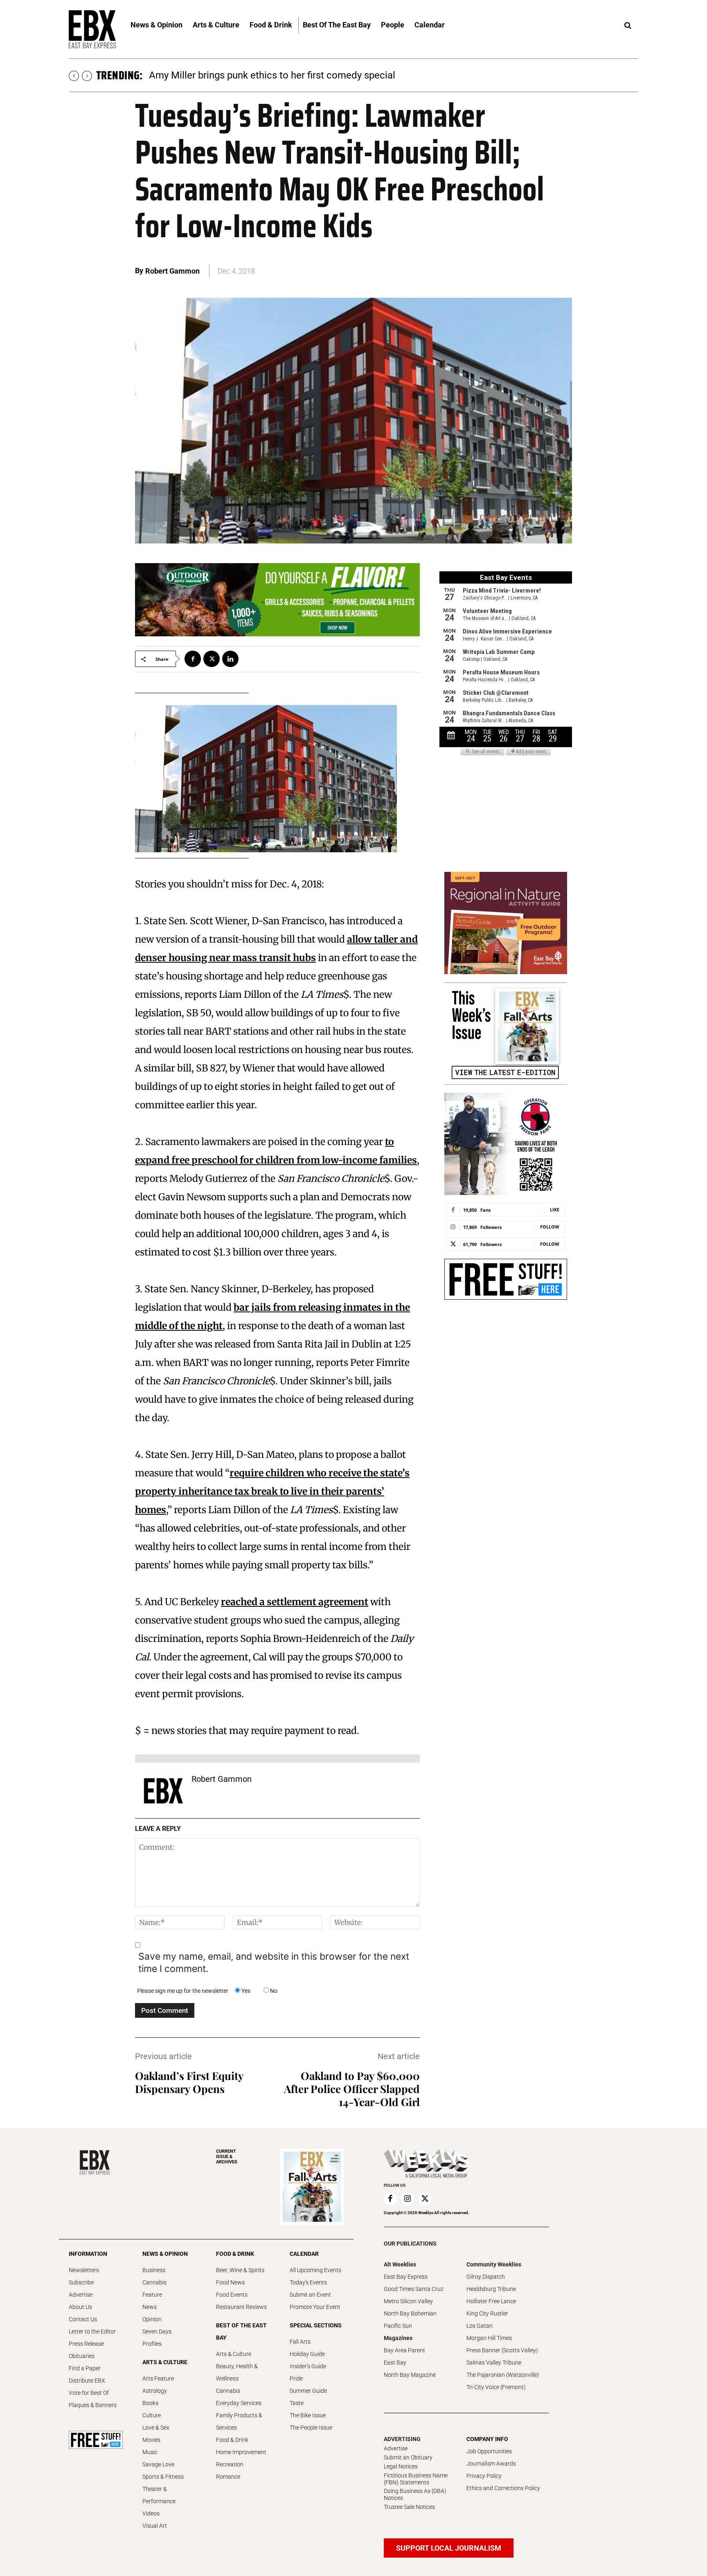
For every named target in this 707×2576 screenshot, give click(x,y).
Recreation (230, 2464)
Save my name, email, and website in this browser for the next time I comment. (274, 1963)
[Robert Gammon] (163, 1791)
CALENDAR (304, 2254)
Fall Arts (300, 2342)
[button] (628, 26)
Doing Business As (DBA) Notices (415, 2494)
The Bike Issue (308, 2415)
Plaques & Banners (93, 2405)
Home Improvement (241, 2452)
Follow (550, 1227)
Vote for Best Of (89, 2393)
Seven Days (157, 2331)
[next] (87, 76)
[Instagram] (408, 2199)
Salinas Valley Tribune (494, 2363)
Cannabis (154, 2282)
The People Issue (311, 2428)
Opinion (152, 2319)
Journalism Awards (491, 2464)
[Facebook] (193, 659)
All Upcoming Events (315, 2270)
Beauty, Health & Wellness (237, 2372)
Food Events (232, 2295)
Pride (296, 2378)
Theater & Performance (159, 2495)
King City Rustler (487, 2313)
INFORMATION (88, 2254)
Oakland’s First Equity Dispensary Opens (189, 2082)
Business (154, 2270)
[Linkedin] (230, 659)
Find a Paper (85, 2368)
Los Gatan (480, 2326)
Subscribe (81, 2282)
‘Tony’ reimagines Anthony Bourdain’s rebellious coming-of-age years (298, 75)
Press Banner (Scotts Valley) (502, 2350)
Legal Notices (401, 2466)
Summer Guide (308, 2391)
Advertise (81, 2295)
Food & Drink (232, 2440)
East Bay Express (406, 2277)
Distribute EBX (87, 2381)
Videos (151, 2513)
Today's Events (308, 2282)
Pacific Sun (398, 2326)
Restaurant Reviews (241, 2307)
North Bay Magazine (410, 2375)
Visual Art (155, 2526)
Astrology (155, 2391)
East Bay (395, 2363)
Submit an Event (310, 2295)
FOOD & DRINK (235, 2254)
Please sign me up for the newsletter (183, 1991)
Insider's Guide (308, 2366)
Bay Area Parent (404, 2350)
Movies (151, 2440)
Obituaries (82, 2356)
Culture (152, 2415)
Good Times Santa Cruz (414, 2289)
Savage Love (158, 2464)
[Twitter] (212, 659)
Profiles (152, 2344)
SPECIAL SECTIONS (316, 2325)
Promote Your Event (315, 2307)
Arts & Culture (234, 2354)
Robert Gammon (172, 271)
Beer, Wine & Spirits (240, 2270)
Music (150, 2452)
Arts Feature (158, 2378)
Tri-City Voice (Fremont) (496, 2387)
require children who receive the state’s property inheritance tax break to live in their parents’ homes (272, 1491)
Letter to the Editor (92, 2331)
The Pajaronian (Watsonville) (503, 2375)
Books (150, 2403)
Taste (297, 2403)
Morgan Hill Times (489, 2338)
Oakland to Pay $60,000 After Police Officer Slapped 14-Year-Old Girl (352, 2089)
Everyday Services (239, 2403)
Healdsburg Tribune (491, 2289)
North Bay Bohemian (410, 2313)
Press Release (86, 2344)
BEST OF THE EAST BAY (241, 2331)
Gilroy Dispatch (486, 2277)
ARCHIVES (227, 2157)
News (150, 2307)
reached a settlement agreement (295, 1602)
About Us (80, 2307)
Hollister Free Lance (491, 2301)
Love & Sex (156, 2428)
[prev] (74, 76)
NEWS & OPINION (165, 2254)
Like (555, 1209)
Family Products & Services (239, 2421)
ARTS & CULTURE (165, 2362)
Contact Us (83, 2319)
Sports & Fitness (163, 2477)
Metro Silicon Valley (408, 2301)
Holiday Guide (307, 2354)
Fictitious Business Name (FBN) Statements (416, 2479)
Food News (230, 2282)
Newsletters (84, 2270)
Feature (152, 2295)
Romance (228, 2477)
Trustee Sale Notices (409, 2507)
